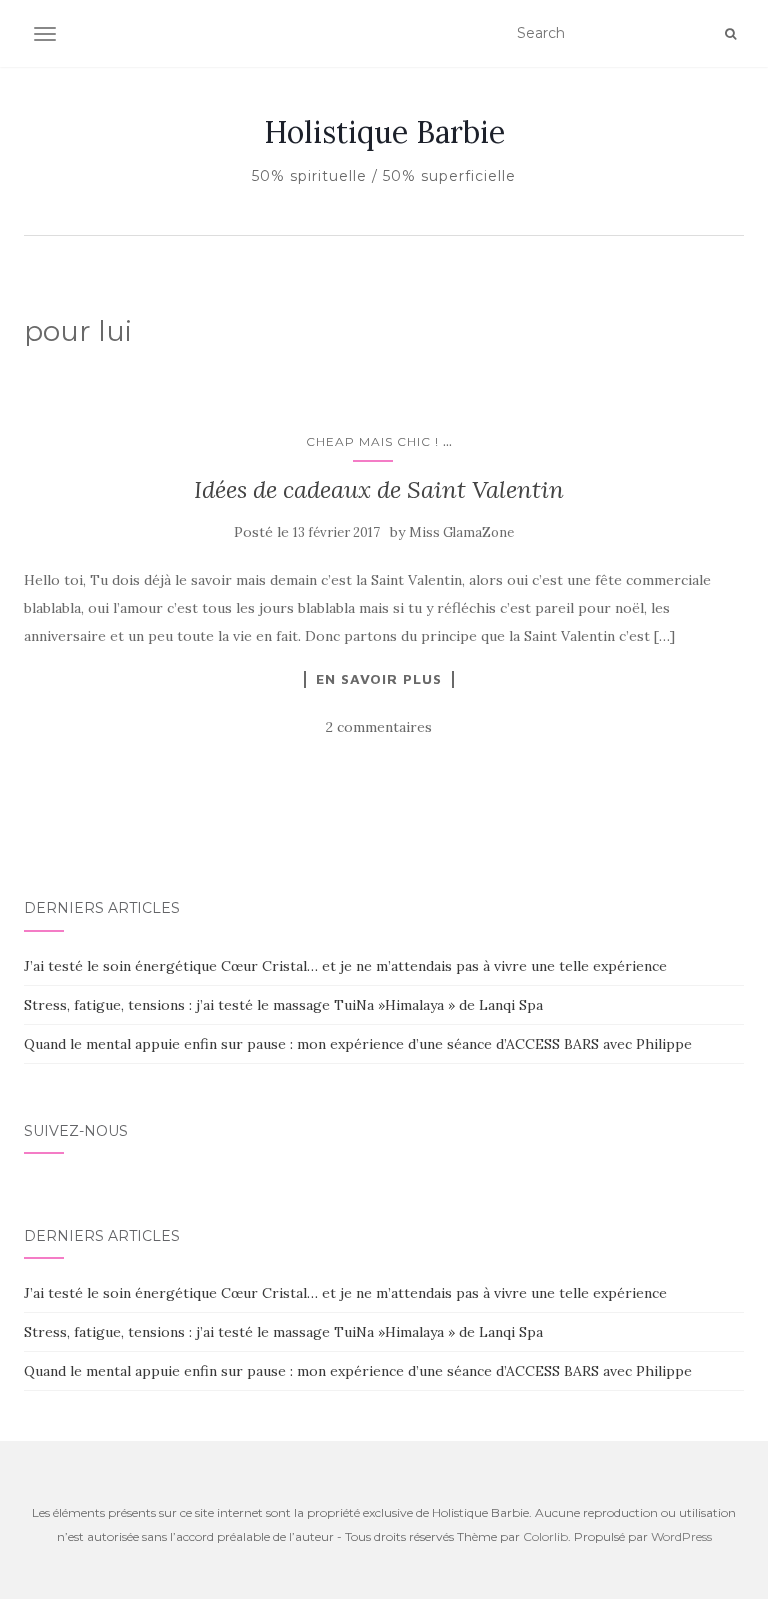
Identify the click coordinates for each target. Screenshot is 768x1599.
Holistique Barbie (384, 132)
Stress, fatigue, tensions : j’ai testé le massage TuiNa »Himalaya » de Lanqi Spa (283, 1005)
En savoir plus (379, 679)
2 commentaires (379, 727)
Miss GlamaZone (461, 532)
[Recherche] (730, 34)
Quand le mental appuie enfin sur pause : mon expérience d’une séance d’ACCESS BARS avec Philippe (358, 1044)
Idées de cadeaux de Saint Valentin (379, 489)
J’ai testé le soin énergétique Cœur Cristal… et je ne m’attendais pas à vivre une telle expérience (345, 966)
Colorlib (545, 1536)
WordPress (681, 1536)
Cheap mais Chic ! (372, 441)
